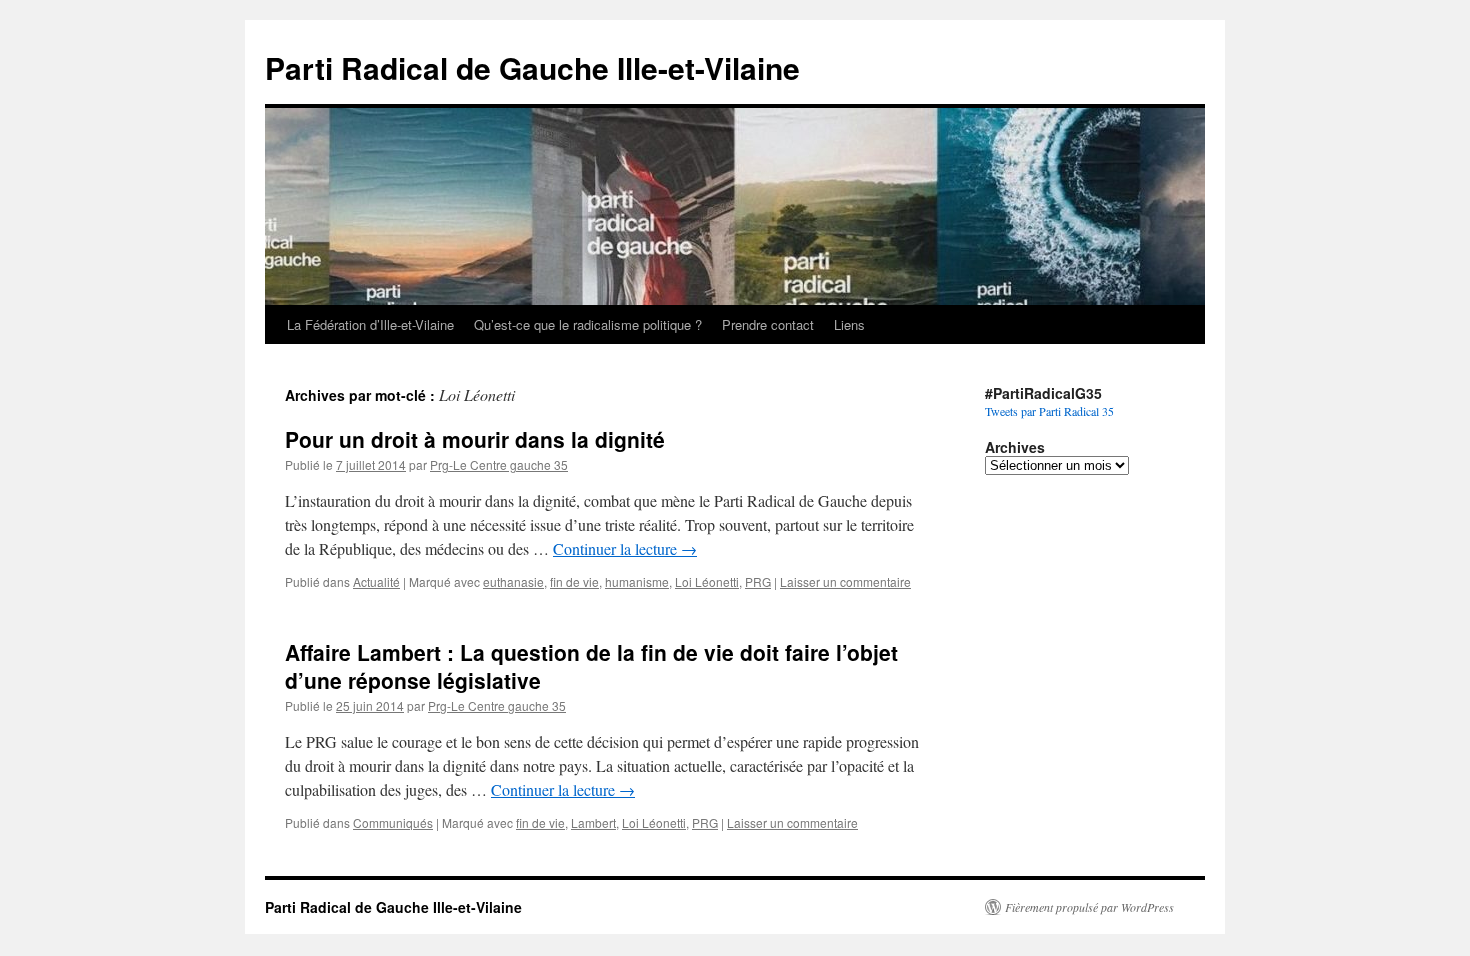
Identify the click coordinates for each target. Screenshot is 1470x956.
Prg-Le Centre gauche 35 (499, 464)
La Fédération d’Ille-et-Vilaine (370, 324)
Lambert (593, 822)
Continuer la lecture (625, 548)
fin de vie (574, 581)
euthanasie (513, 581)
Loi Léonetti (707, 581)
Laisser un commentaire (845, 581)
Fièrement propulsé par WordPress (1089, 907)
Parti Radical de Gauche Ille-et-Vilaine (532, 67)
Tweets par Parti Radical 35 (1049, 411)
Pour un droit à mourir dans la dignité (475, 439)
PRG (758, 581)
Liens (849, 324)
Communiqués (393, 822)
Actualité (376, 581)
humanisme (637, 581)
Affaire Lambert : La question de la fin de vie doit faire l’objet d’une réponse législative (591, 665)
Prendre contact (768, 324)
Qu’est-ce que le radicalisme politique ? (588, 324)
